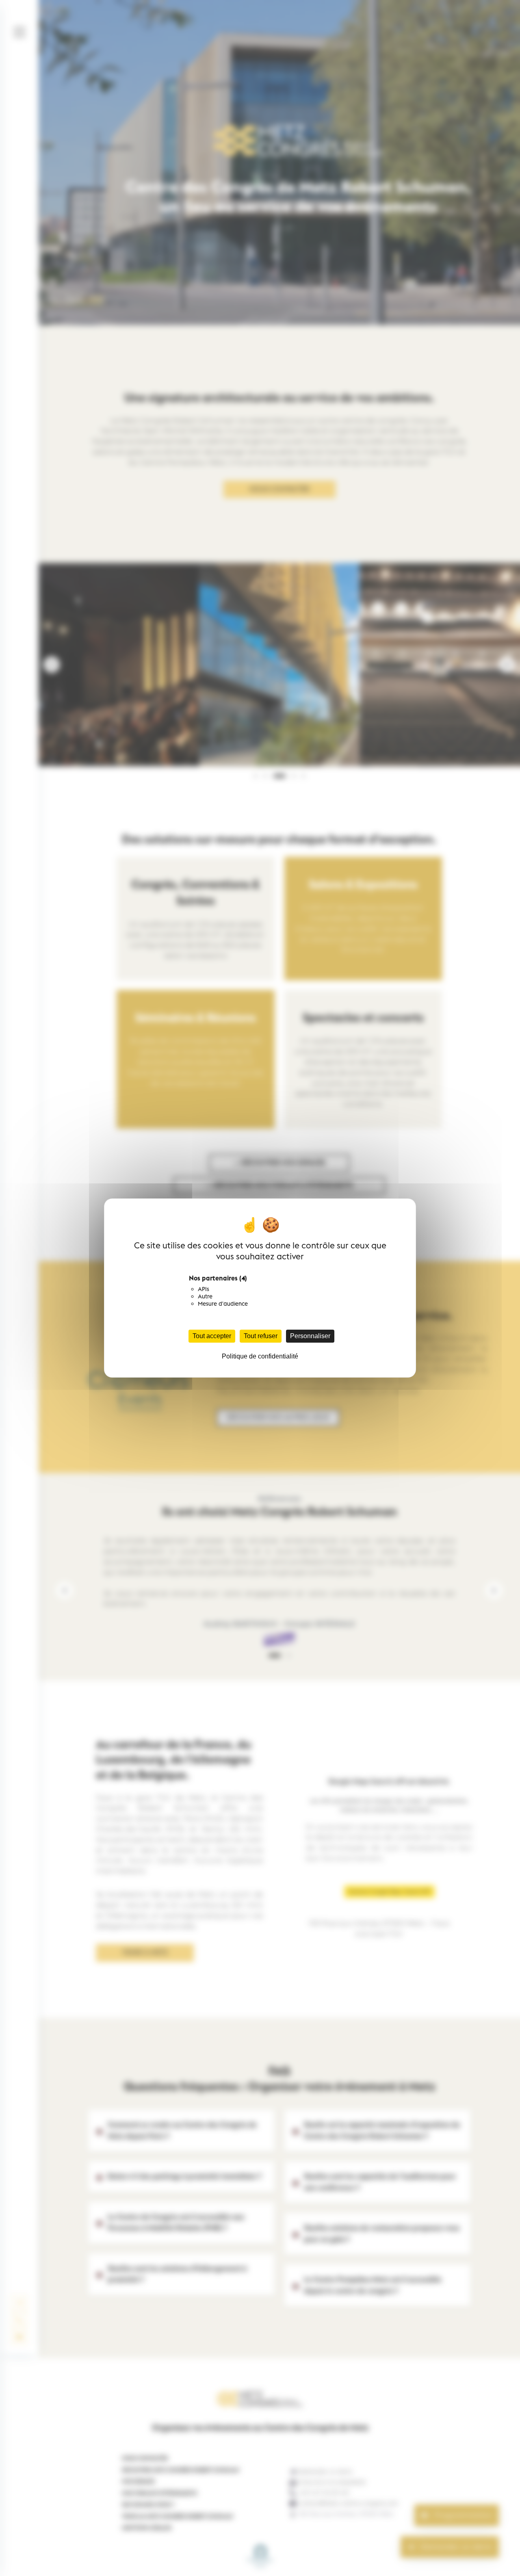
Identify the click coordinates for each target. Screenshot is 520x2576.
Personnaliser (310, 1336)
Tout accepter (212, 1336)
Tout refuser (261, 1336)
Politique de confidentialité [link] (260, 1356)
